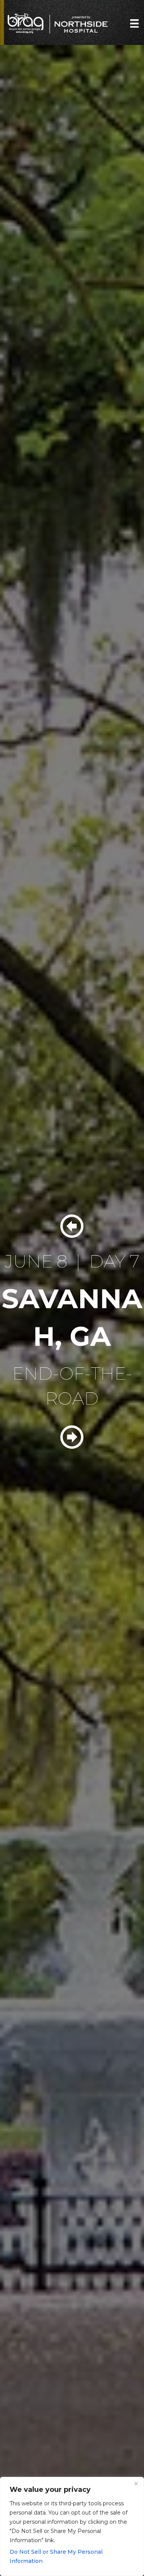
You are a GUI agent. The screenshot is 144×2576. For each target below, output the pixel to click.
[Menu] (134, 23)
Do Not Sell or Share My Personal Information (56, 2556)
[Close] (136, 2483)
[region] (72, 2526)
